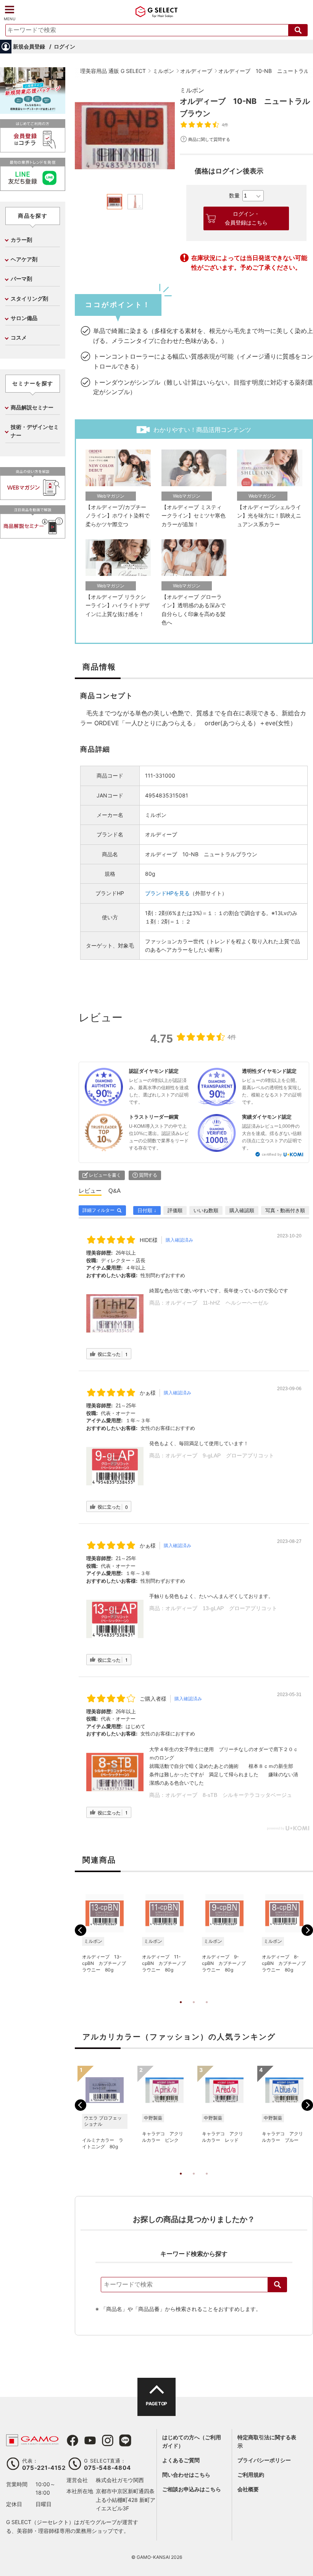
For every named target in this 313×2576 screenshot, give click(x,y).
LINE (125, 2440)
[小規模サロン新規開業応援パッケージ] (33, 111)
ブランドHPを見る (167, 893)
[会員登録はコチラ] (33, 149)
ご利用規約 (251, 2475)
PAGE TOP (156, 2404)
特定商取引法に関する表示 (267, 2441)
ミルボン (192, 90)
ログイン (65, 46)
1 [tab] (181, 2010)
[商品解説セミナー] (33, 535)
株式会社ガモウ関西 (120, 2480)
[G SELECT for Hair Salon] (156, 14)
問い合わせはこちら (186, 2475)
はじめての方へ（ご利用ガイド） (192, 2441)
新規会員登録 (29, 46)
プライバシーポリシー (264, 2460)
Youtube (90, 2440)
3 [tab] (207, 2010)
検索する (298, 30)
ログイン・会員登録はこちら (246, 218)
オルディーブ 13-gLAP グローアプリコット (221, 1608)
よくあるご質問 (181, 2460)
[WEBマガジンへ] (33, 497)
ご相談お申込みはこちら (192, 2489)
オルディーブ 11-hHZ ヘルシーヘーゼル (217, 1303)
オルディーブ (161, 834)
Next (307, 1930)
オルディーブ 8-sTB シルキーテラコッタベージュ (229, 1795)
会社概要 (248, 2489)
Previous (81, 1930)
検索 (278, 2285)
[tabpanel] (125, 136)
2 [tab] (194, 2010)
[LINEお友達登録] (33, 188)
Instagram (108, 2440)
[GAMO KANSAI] (32, 2442)
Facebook (73, 2440)
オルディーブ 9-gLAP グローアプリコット (220, 1455)
